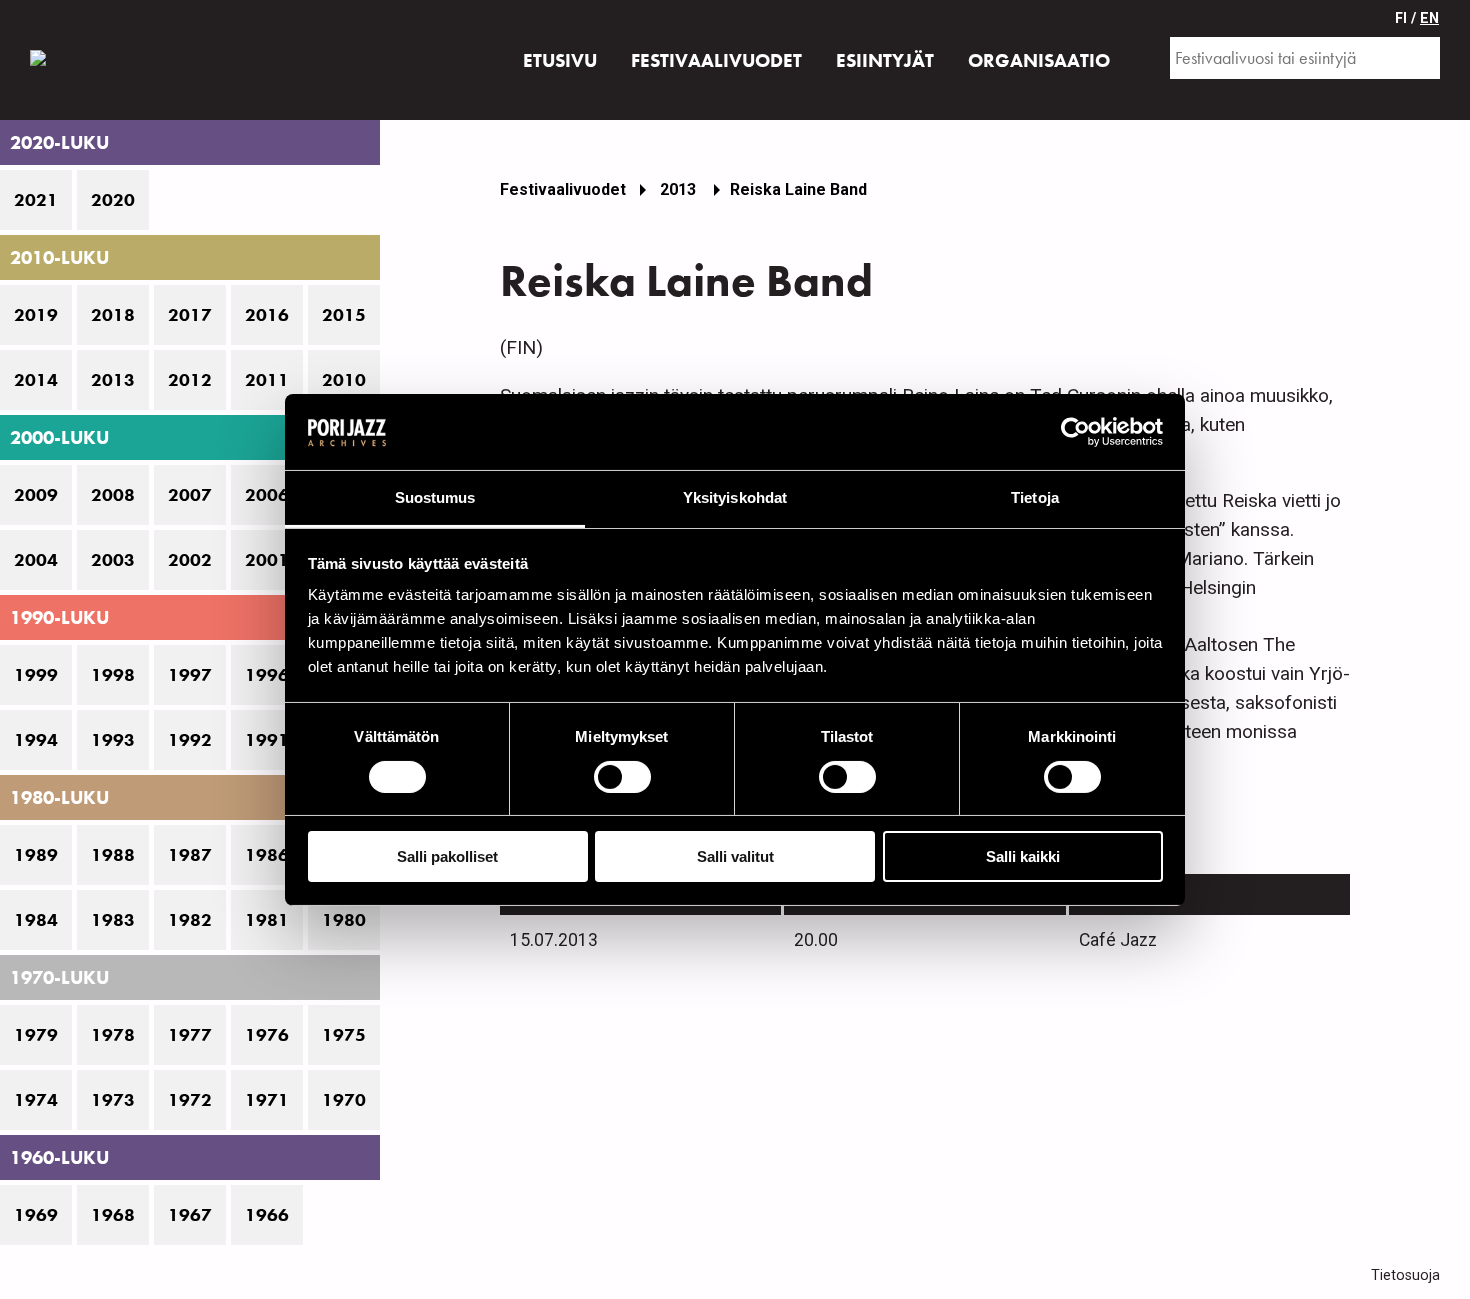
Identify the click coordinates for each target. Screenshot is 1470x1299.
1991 (267, 740)
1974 (36, 1100)
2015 (344, 315)
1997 (190, 675)
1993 (113, 740)
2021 (36, 200)
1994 (36, 740)
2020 (113, 200)
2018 (113, 315)
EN (1429, 18)
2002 (190, 560)
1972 (190, 1100)
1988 (113, 855)
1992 (190, 740)
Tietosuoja (1405, 1275)
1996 (267, 675)
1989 (36, 855)
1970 (344, 1100)
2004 (36, 560)
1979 (36, 1035)
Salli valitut (735, 856)
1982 (190, 920)
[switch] (622, 777)
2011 (267, 380)
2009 (36, 495)
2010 (344, 380)
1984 (36, 920)
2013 (113, 380)
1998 (113, 675)
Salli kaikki (1023, 856)
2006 (267, 495)
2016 (267, 315)
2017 (190, 315)
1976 (267, 1035)
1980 (344, 920)
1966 (267, 1215)
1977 (190, 1035)
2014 (36, 380)
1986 (267, 855)
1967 (190, 1215)
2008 (113, 495)
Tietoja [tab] (1035, 497)
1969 (36, 1215)
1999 (36, 675)
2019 (36, 315)
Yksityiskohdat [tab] (735, 497)
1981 (267, 920)
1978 (113, 1035)
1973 (113, 1100)
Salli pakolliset (447, 856)
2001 (267, 560)
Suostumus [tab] (435, 497)
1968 (113, 1215)
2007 (190, 495)
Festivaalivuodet (563, 189)
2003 (113, 560)
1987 (190, 855)
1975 (344, 1035)
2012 (190, 380)
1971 (267, 1100)
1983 (113, 920)
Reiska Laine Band (798, 189)
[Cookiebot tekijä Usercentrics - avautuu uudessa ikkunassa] (1075, 432)
